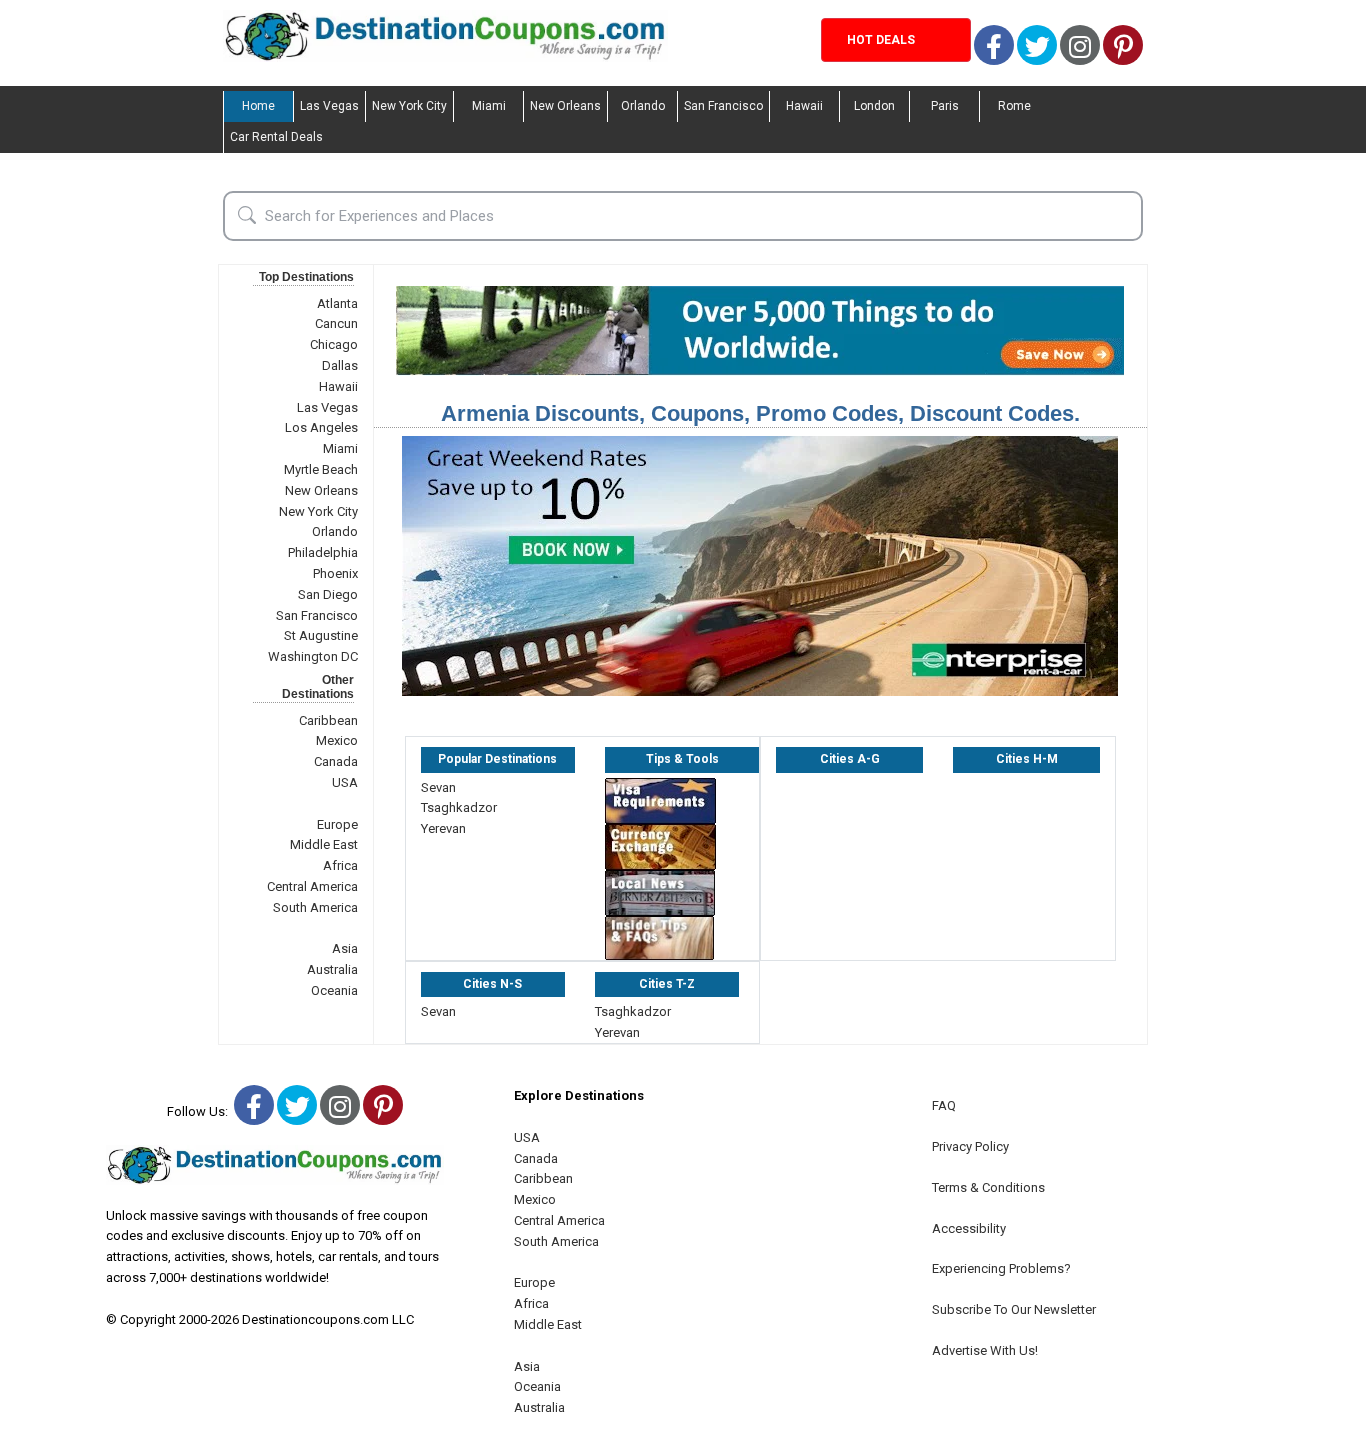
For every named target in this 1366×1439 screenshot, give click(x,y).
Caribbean (328, 720)
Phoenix (335, 573)
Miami (489, 106)
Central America (312, 886)
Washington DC (313, 656)
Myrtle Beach (321, 469)
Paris (945, 106)
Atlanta (337, 303)
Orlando (643, 106)
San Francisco (723, 106)
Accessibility (969, 1228)
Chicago (334, 344)
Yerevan (443, 828)
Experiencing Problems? (1001, 1268)
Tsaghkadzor (459, 807)
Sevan (438, 787)
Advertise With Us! (985, 1350)
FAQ (944, 1105)
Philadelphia (323, 552)
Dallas (340, 365)
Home (258, 106)
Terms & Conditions (988, 1187)
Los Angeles (321, 427)
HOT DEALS (881, 40)
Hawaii (804, 106)
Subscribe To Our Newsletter (1014, 1309)
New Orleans (565, 106)
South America (315, 907)
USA (345, 782)
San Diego (328, 594)
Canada (336, 761)
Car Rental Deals (276, 137)
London (874, 106)
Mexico (337, 740)
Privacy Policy (970, 1146)
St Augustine (321, 635)
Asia (345, 948)
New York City (409, 106)
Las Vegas (329, 106)
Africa (340, 865)
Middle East (324, 844)
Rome (1014, 106)
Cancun (336, 323)
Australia (332, 969)
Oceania (334, 990)
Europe (337, 824)
